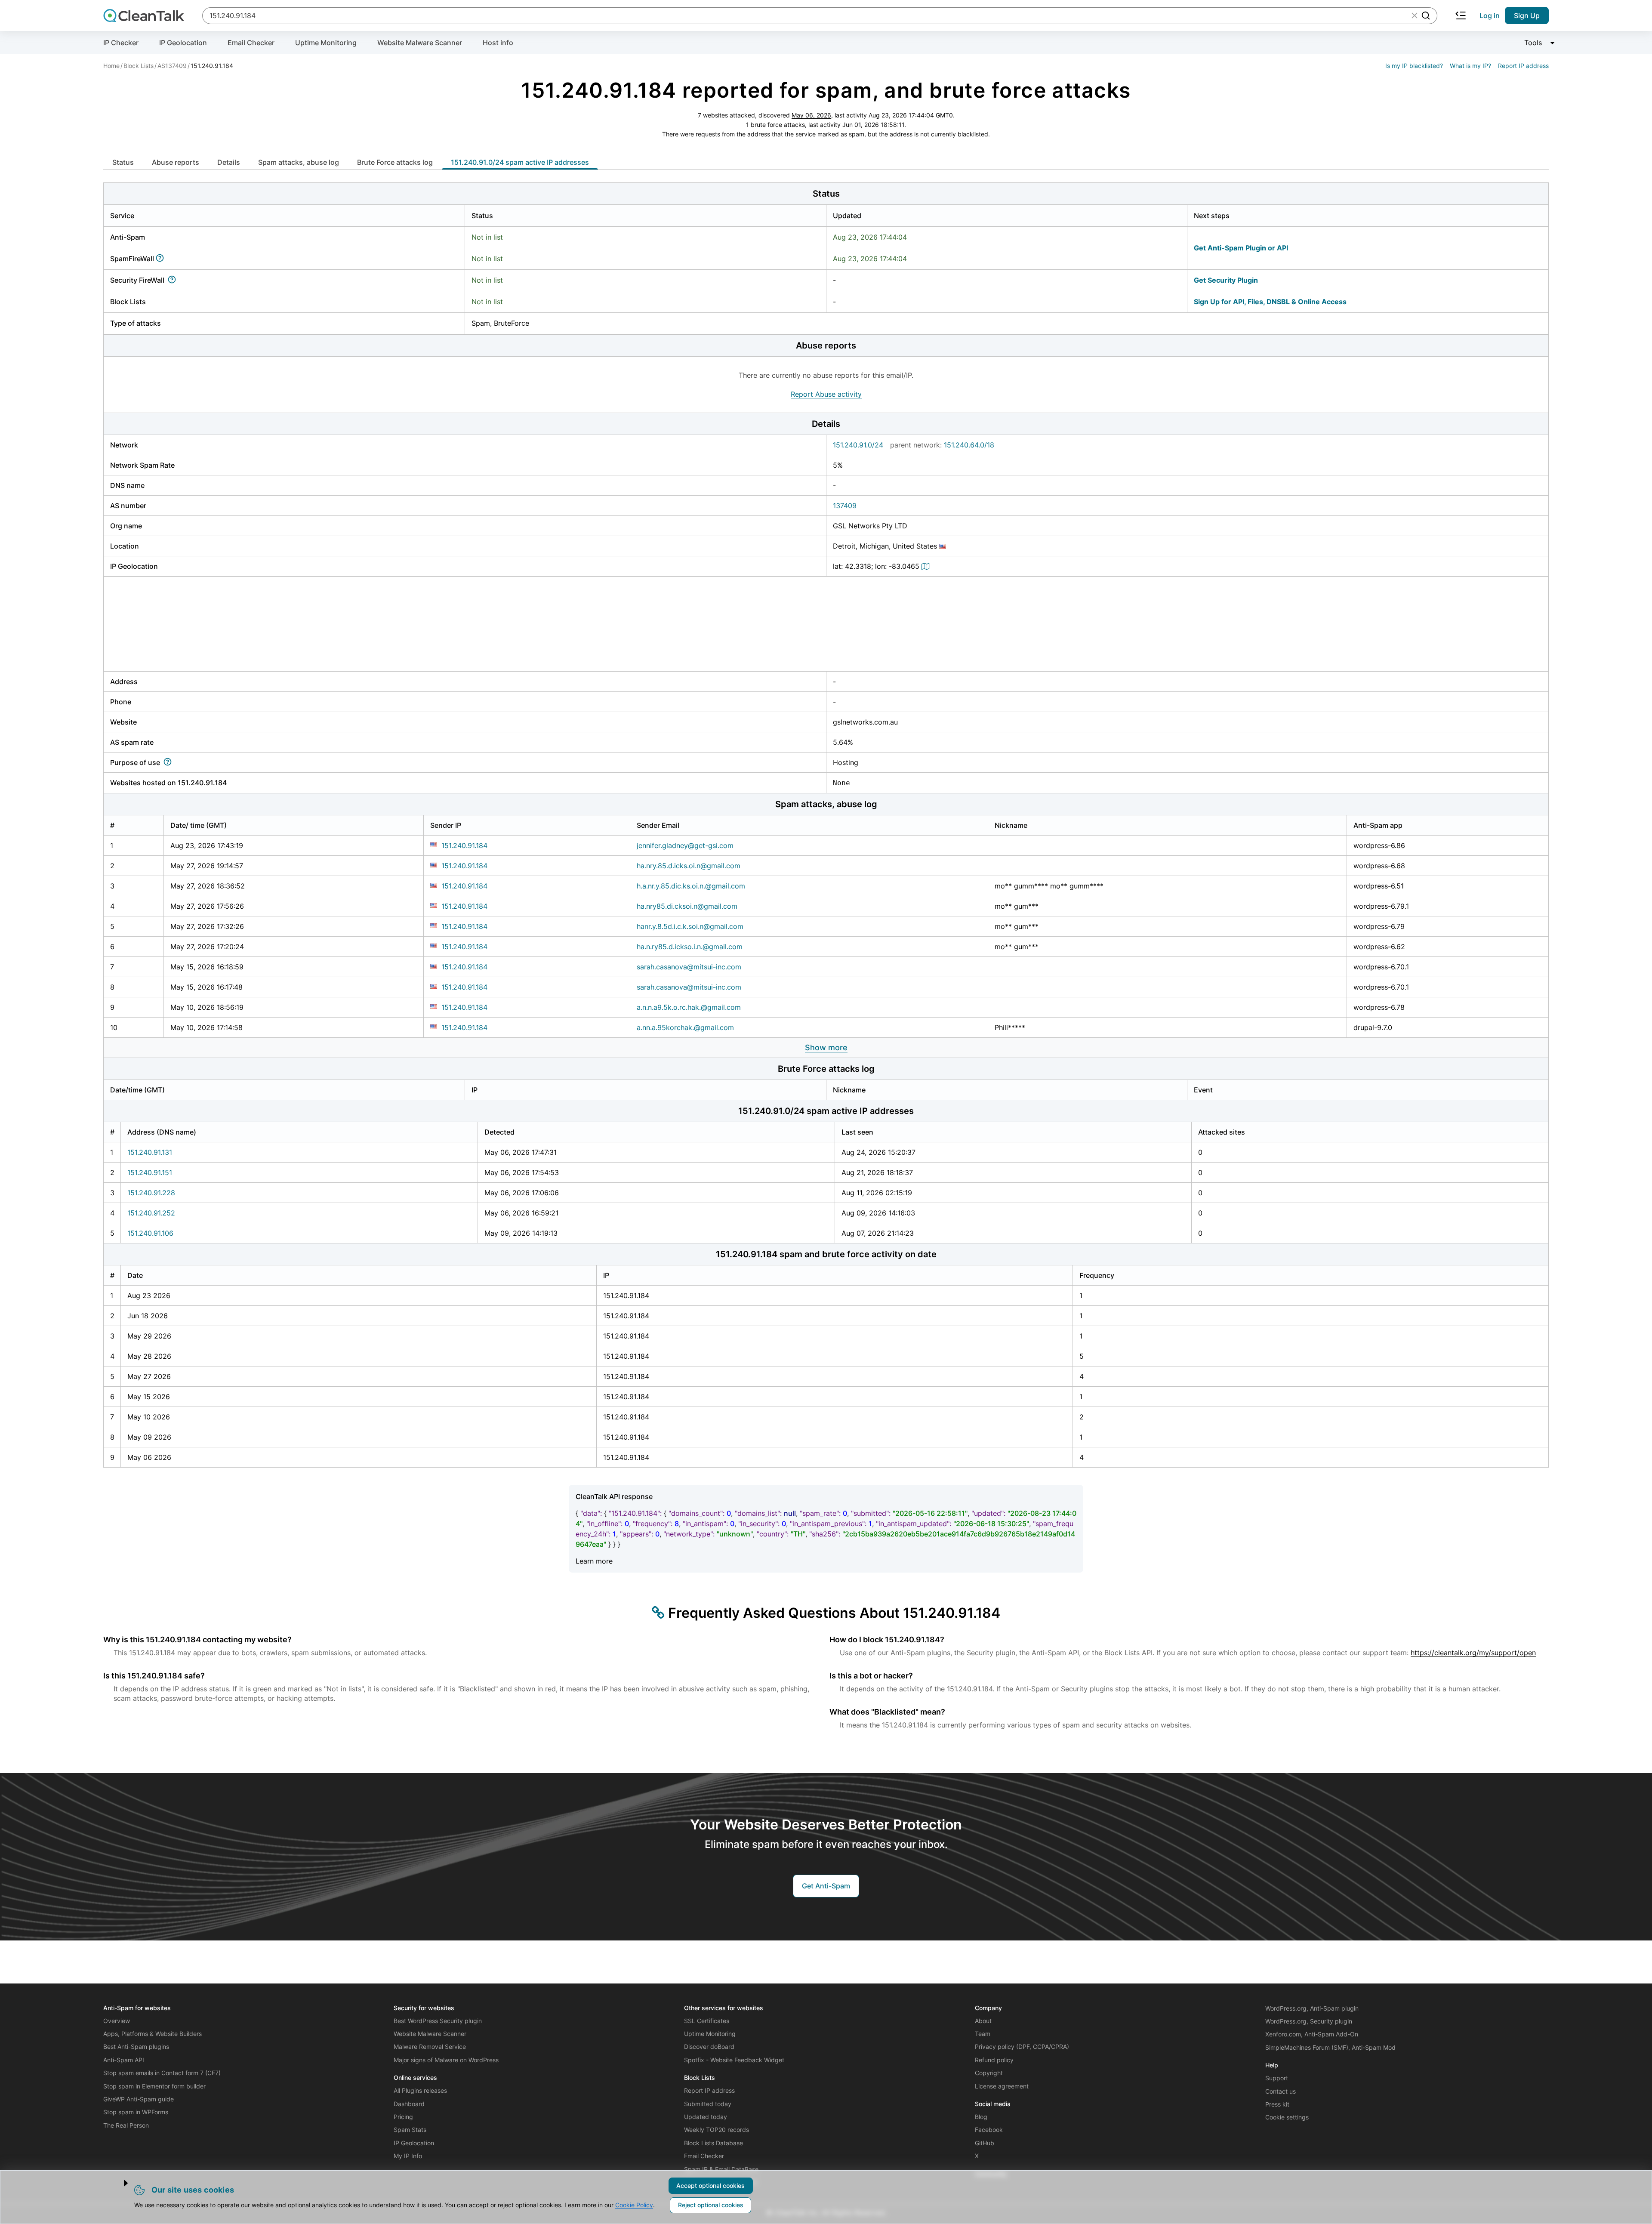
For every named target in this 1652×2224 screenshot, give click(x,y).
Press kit (1277, 2104)
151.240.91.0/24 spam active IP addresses (520, 162)
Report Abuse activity (826, 394)
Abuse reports (176, 162)
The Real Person (126, 2125)
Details (229, 162)
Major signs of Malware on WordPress (446, 2060)
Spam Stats (410, 2130)
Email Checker (251, 43)
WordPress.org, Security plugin (1309, 2021)
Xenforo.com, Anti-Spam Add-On (1312, 2034)
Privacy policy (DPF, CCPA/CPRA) (1022, 2047)
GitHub (985, 2143)
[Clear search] (1415, 15)
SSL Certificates (707, 2021)
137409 (845, 506)
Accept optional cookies (710, 2185)
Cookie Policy (634, 2205)
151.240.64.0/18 (969, 445)
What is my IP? (1470, 66)
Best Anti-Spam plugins (136, 2047)
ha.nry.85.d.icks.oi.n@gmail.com (689, 866)
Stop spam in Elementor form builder (154, 2086)
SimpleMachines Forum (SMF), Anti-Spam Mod (1330, 2047)
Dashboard (409, 2104)
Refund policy (994, 2060)
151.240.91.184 (464, 845)
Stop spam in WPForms (136, 2112)
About (983, 2021)
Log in (1490, 15)
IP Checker (121, 43)
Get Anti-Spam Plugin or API (1241, 248)
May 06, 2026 (811, 115)
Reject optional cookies (711, 2205)
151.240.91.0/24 (858, 445)
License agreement (1002, 2086)
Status (123, 162)
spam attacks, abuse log (299, 162)
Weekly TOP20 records (717, 2130)
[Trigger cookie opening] (118, 2183)
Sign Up (1527, 15)
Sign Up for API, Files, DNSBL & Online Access (1270, 302)
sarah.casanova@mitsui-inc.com (689, 967)
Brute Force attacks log (395, 162)
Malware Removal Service (430, 2047)
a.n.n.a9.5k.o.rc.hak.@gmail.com (689, 1007)
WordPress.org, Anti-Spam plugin (1312, 2008)
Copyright (989, 2073)
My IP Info (408, 2156)
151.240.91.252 (151, 1213)
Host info (498, 43)
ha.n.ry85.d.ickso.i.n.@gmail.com (690, 947)
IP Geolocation (183, 43)
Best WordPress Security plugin (438, 2021)
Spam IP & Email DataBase (721, 2169)
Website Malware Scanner (420, 43)
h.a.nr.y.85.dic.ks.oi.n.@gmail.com (691, 886)
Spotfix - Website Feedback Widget (734, 2060)
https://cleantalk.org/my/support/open (1473, 1653)
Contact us (1281, 2091)
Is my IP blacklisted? (1414, 66)
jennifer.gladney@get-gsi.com (685, 845)
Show (826, 1047)
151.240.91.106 (150, 1233)
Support (1277, 2078)
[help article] (162, 259)
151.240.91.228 (151, 1193)
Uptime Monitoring (326, 43)
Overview (117, 2021)
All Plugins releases (420, 2090)
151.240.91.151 (150, 1172)
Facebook (989, 2130)
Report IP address (1523, 66)
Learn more (594, 1561)
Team (983, 2034)
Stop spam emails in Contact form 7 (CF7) (162, 2073)
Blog (981, 2117)
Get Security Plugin (1226, 280)
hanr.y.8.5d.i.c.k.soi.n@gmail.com (690, 926)
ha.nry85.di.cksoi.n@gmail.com (687, 906)
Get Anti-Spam (826, 1886)
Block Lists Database (714, 2143)
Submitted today (708, 2104)
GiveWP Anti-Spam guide (139, 2099)
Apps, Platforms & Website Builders (153, 2034)
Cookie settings (1287, 2117)
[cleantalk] (144, 15)
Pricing (403, 2117)
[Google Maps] (927, 566)
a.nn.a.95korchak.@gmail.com (685, 1027)
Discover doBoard (709, 2047)
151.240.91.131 (150, 1152)
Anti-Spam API (124, 2060)
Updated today (706, 2117)
